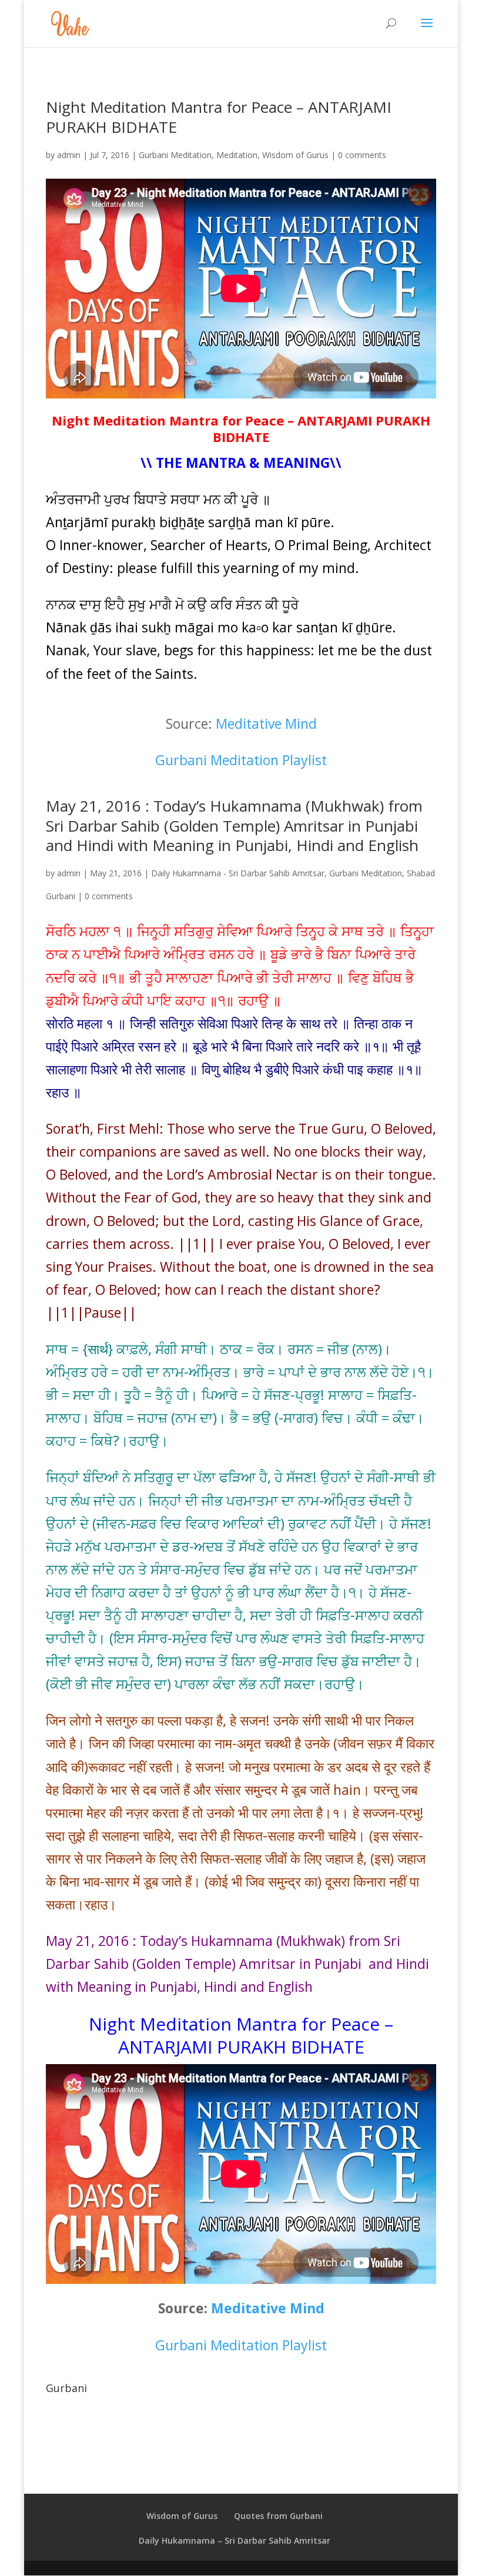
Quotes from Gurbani (278, 2516)
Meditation (237, 155)
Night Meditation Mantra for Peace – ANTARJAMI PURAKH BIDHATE (219, 117)
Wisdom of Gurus (295, 155)
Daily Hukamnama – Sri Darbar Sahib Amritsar (235, 2540)
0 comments (362, 155)
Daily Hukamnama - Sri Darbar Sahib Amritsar (238, 873)
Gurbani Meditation (175, 155)
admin (69, 155)
